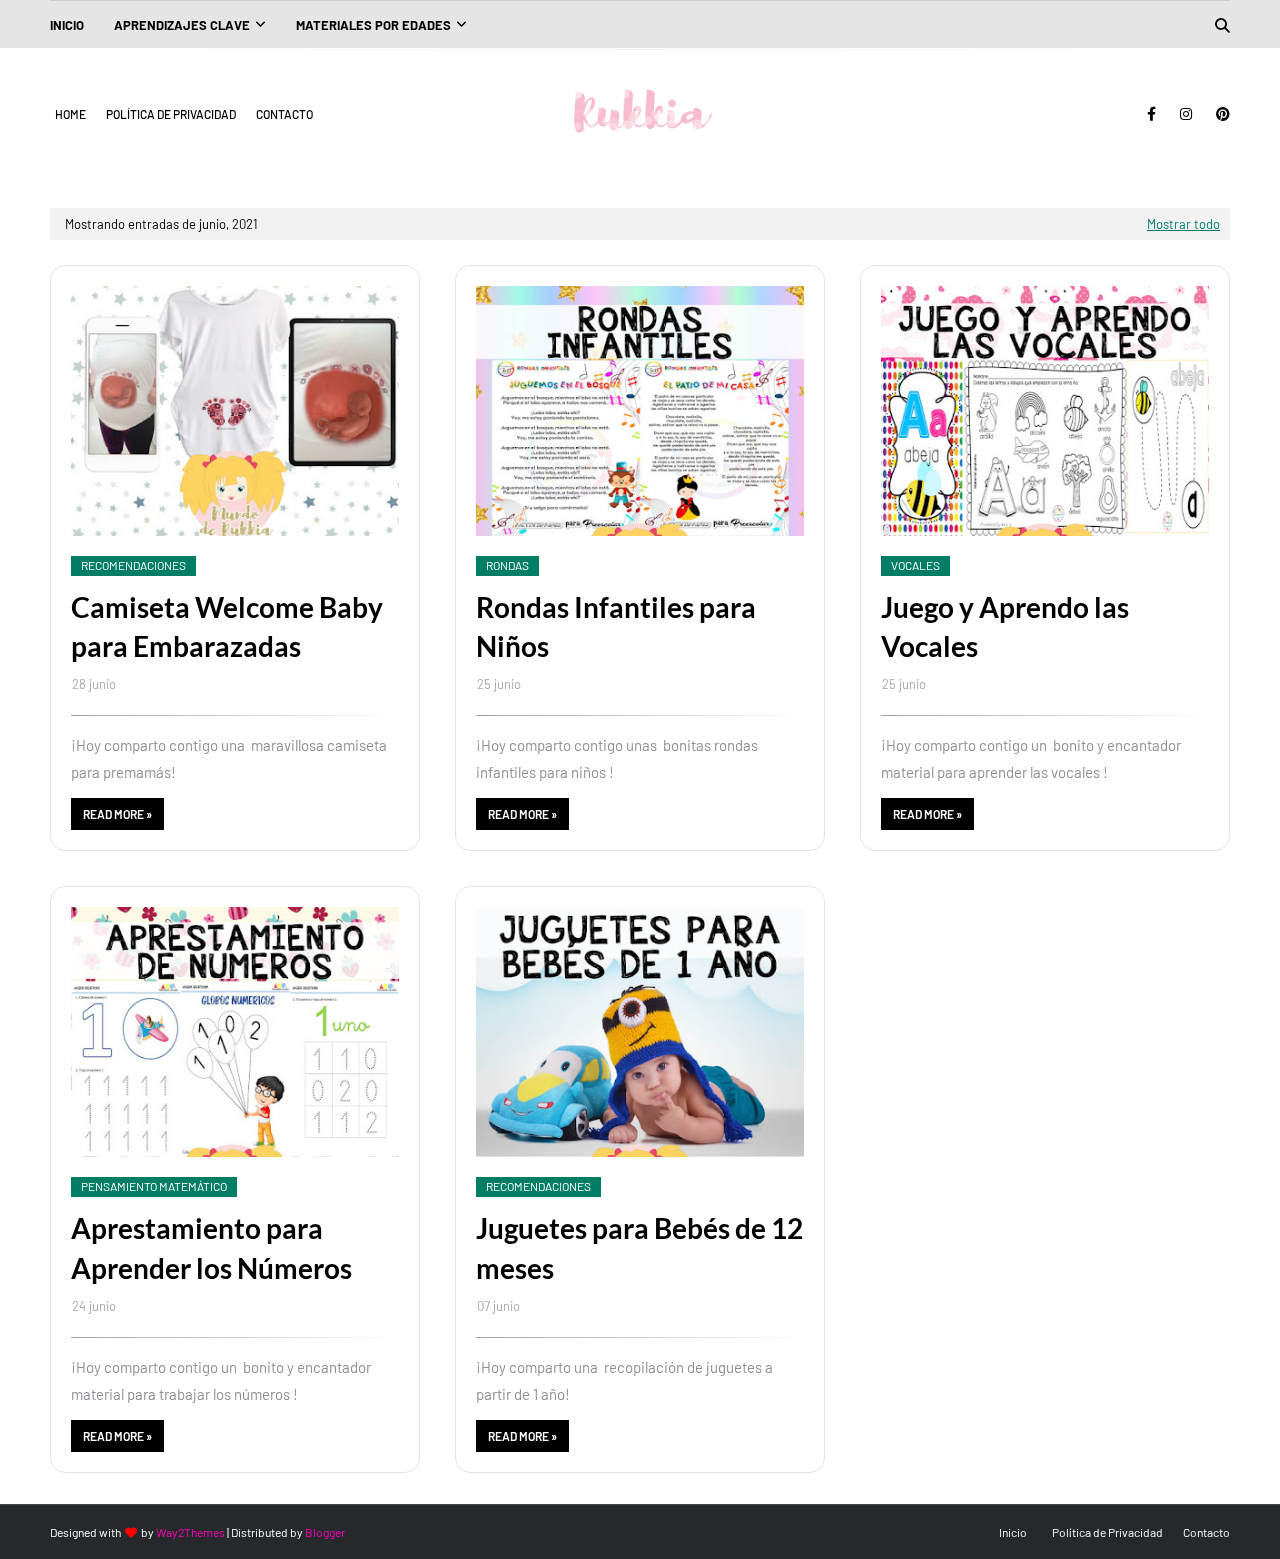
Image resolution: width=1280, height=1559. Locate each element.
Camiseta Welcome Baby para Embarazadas (227, 626)
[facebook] (1151, 114)
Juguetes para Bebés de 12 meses (639, 1247)
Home (70, 114)
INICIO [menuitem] (67, 25)
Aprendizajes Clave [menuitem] (182, 25)
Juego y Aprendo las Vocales (1005, 626)
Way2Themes (190, 1532)
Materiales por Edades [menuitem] (373, 25)
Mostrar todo (1183, 224)
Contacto (284, 114)
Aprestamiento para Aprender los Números (211, 1247)
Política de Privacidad (171, 114)
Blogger (325, 1532)
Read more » (117, 814)
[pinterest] (1219, 114)
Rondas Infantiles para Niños (616, 626)
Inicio (1013, 1532)
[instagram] (1186, 114)
